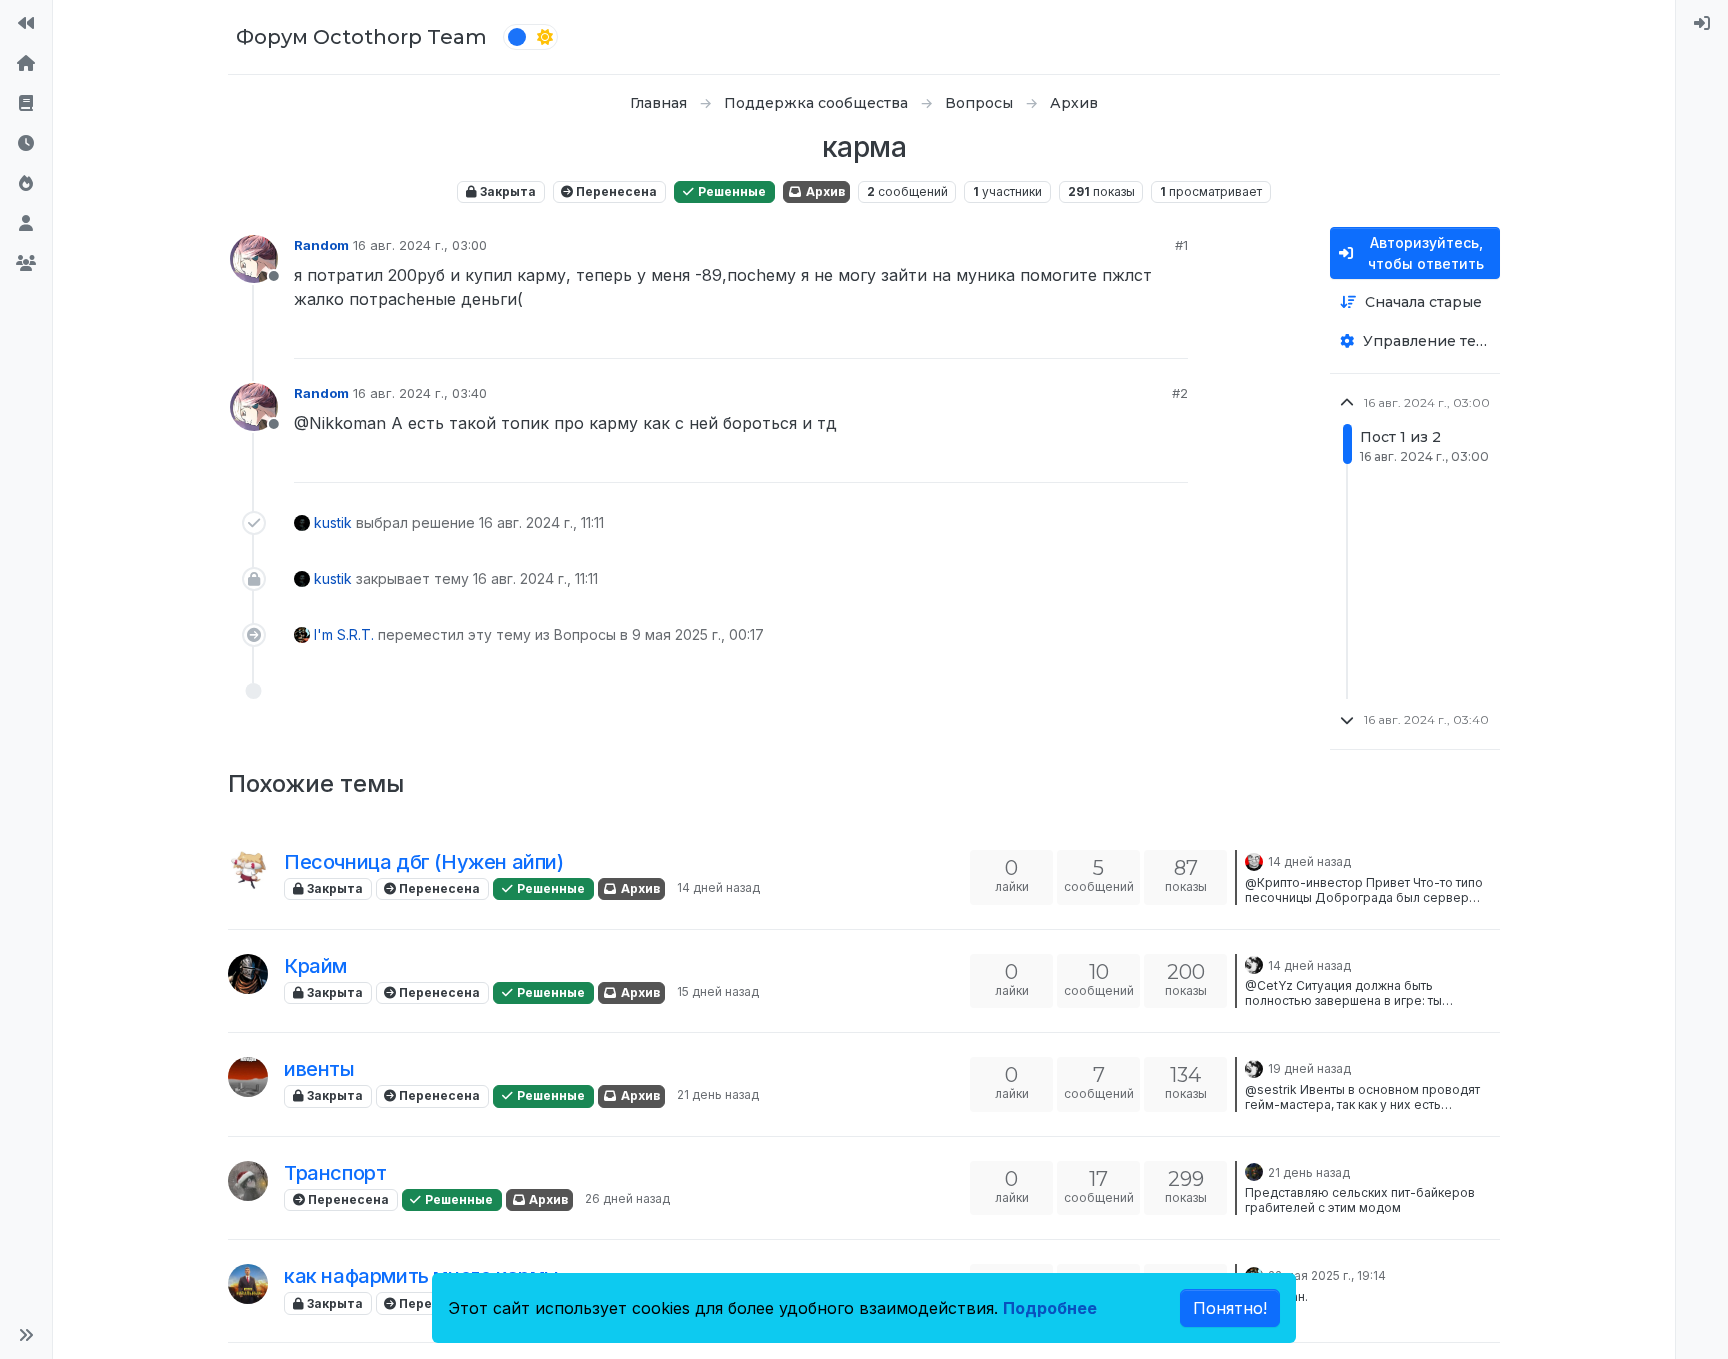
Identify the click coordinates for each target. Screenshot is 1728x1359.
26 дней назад (627, 1198)
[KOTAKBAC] (248, 870)
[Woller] (248, 1181)
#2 (1180, 393)
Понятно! (1230, 1308)
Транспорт (335, 1173)
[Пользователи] (26, 224)
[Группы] (26, 264)
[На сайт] (26, 24)
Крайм (315, 966)
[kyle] (1254, 860)
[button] (26, 1335)
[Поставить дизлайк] (1171, 334)
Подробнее (1050, 1308)
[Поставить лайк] (1099, 334)
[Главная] (26, 64)
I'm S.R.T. (344, 634)
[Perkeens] (1254, 1171)
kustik (333, 522)
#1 (1181, 245)
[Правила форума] (26, 104)
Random (321, 245)
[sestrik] (248, 1077)
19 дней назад (1309, 1068)
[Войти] (1702, 24)
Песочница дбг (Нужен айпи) (424, 862)
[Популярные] (26, 184)
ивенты (319, 1069)
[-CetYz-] (248, 974)
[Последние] (26, 144)
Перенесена (615, 191)
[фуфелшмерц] (1254, 964)
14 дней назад (718, 887)
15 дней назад (718, 991)
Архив (824, 191)
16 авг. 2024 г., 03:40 (420, 393)
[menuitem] (1702, 24)
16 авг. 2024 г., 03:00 (420, 245)
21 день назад (718, 1094)
